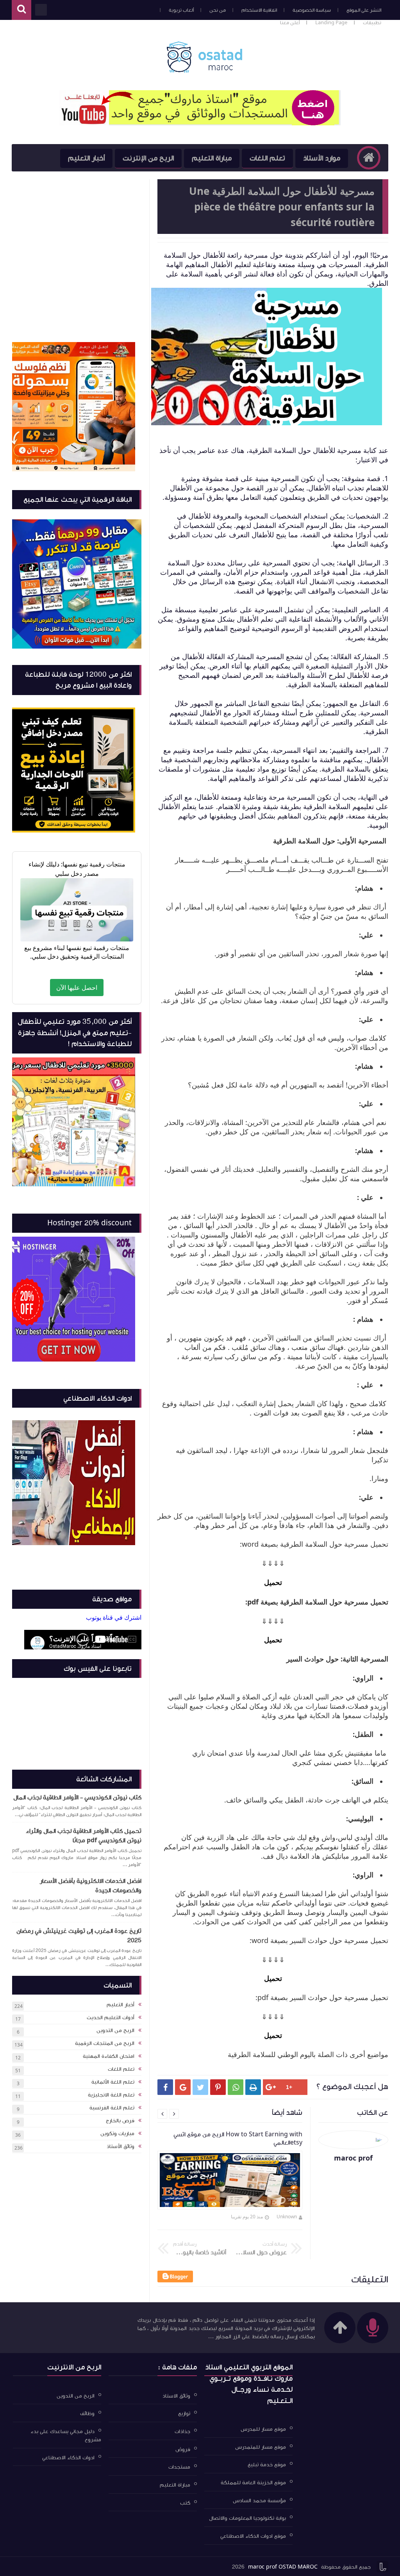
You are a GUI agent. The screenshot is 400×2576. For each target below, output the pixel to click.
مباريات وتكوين (117, 2134)
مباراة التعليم (212, 158)
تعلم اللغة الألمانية (113, 2082)
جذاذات (182, 2432)
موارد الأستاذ (322, 158)
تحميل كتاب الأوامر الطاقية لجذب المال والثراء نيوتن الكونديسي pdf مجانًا (84, 1836)
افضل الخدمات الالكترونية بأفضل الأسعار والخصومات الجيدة (91, 1886)
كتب (185, 2503)
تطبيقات (372, 23)
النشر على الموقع (364, 10)
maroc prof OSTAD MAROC (283, 2567)
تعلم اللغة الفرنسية (112, 2108)
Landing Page (331, 23)
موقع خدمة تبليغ (267, 2465)
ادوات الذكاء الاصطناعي (68, 2457)
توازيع (184, 2414)
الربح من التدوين (115, 2030)
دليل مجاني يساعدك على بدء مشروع (66, 2436)
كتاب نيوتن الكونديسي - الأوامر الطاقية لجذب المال (77, 1797)
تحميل (273, 1582)
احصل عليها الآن (77, 988)
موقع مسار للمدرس (263, 2429)
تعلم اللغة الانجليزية (111, 2095)
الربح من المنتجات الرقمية (105, 2043)
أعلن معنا (290, 23)
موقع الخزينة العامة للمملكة (253, 2483)
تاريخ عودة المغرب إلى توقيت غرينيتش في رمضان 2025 (79, 1936)
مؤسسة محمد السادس (259, 2500)
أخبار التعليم (86, 158)
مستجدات (179, 2467)
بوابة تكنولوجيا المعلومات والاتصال (247, 2518)
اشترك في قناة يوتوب (114, 1617)
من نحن (218, 10)
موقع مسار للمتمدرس (261, 2447)
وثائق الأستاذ (121, 2146)
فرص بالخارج (120, 2121)
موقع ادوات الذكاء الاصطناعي (253, 2536)
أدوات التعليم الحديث (111, 2018)
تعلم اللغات (267, 158)
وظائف (87, 2414)
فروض (183, 2449)
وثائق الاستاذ (176, 2396)
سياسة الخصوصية (312, 10)
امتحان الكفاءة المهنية (109, 2056)
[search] (21, 10)
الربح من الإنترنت (148, 158)
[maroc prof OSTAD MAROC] (204, 57)
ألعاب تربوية (181, 10)
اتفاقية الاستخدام (259, 10)
